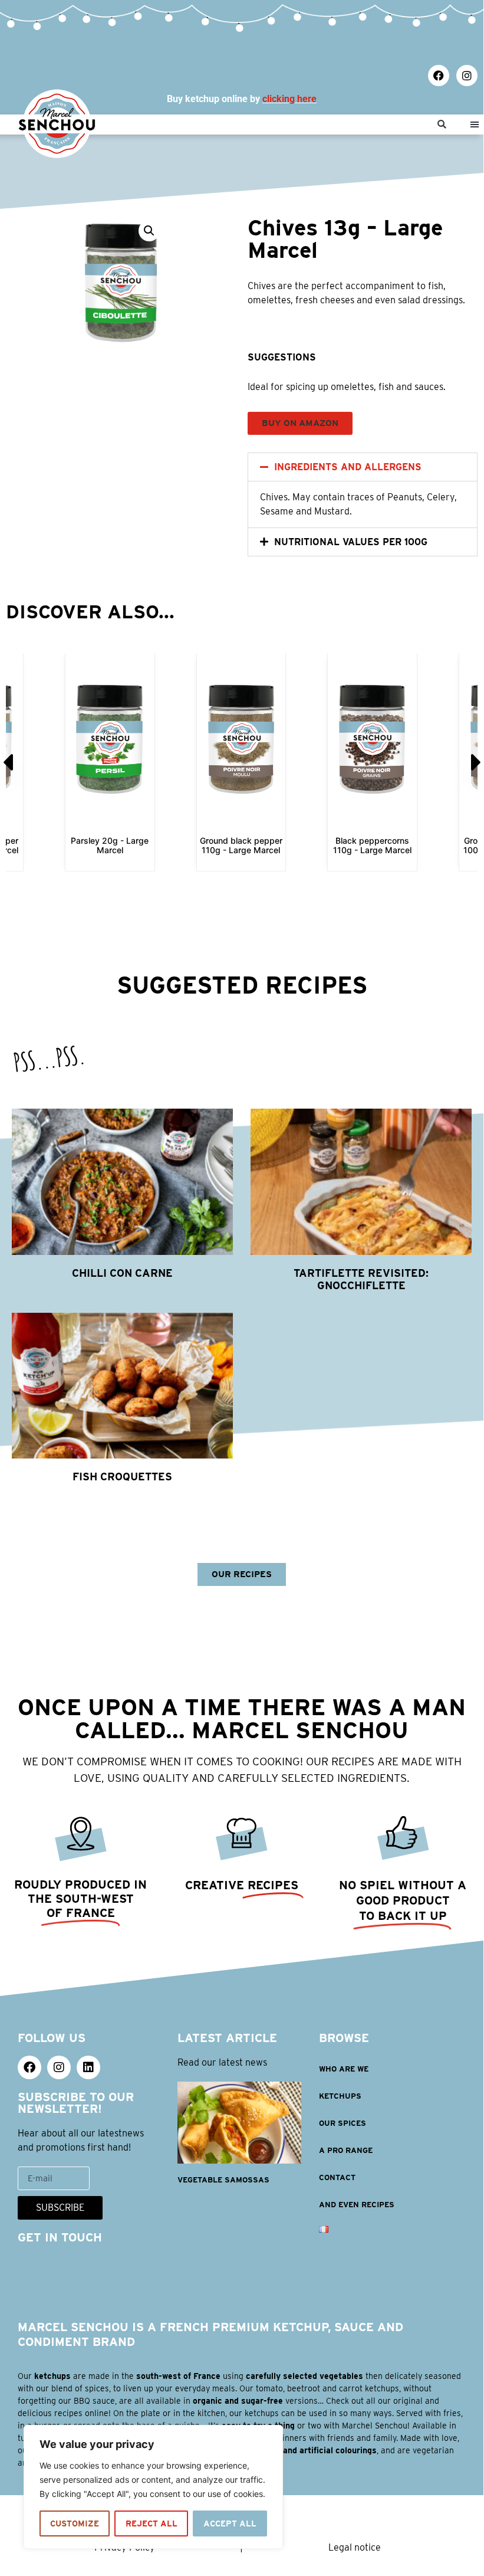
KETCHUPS (340, 2096)
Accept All (230, 2523)
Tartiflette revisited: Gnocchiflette (361, 1279)
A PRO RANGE (346, 2150)
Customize (75, 2523)
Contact (337, 2177)
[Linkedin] (88, 2067)
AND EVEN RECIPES (357, 2205)
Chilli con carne (122, 1273)
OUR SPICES (343, 2123)
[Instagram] (467, 76)
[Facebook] (439, 76)
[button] (442, 125)
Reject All (152, 2523)
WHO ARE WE (344, 2069)
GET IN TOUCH (60, 2237)
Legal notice (355, 2547)
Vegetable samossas (223, 2180)
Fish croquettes (122, 1477)
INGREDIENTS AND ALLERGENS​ (348, 467)
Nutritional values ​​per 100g (351, 542)
